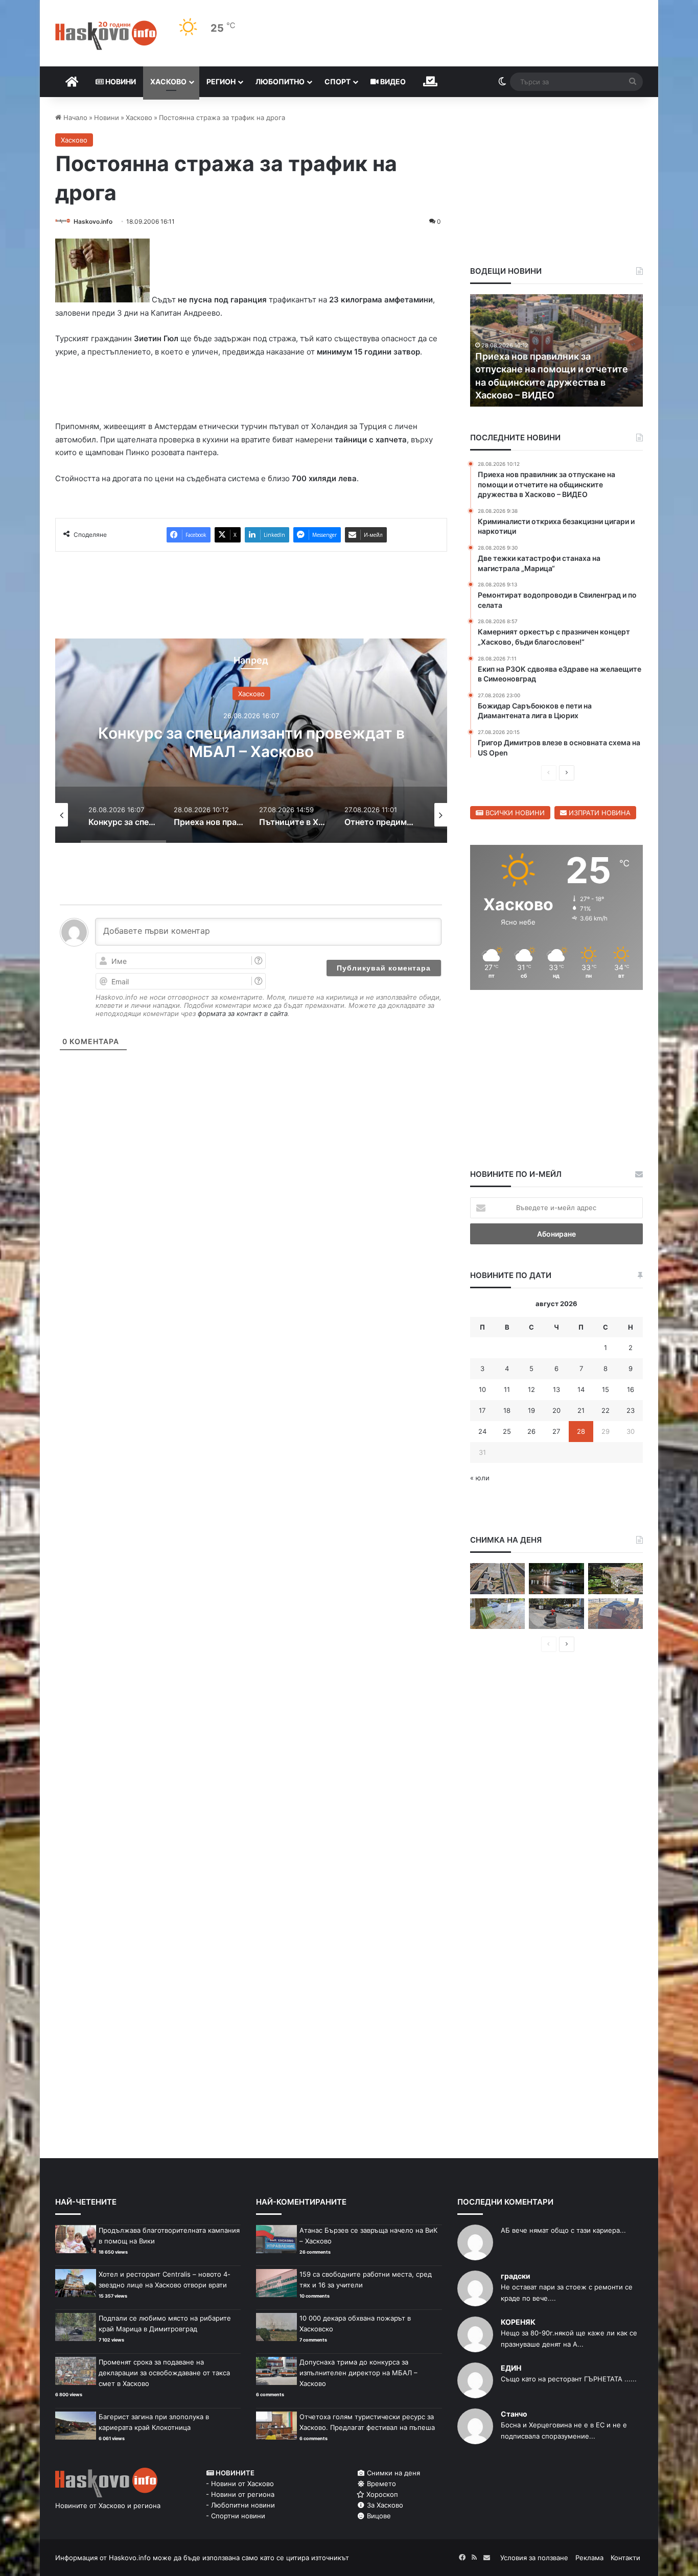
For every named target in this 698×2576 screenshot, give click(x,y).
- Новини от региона (240, 2494)
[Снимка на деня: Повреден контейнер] (497, 1614)
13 (556, 1389)
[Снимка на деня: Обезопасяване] (556, 1614)
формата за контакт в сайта (243, 1013)
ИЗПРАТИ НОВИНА (599, 813)
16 (631, 1389)
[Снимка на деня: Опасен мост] (497, 1579)
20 (556, 1410)
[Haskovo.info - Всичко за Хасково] (106, 35)
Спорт (338, 81)
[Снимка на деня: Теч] (556, 1579)
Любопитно (280, 81)
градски (516, 2276)
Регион (221, 81)
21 (581, 1410)
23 (631, 1410)
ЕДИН (511, 2368)
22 (606, 1410)
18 (507, 1410)
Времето (380, 2484)
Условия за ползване (534, 2558)
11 (507, 1389)
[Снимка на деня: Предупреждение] (615, 1614)
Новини (120, 81)
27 (556, 1431)
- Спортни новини (236, 2516)
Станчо (514, 2414)
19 (531, 1410)
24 (482, 1431)
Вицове (378, 2516)
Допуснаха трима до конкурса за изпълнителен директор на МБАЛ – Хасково (358, 2373)
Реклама (589, 2558)
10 (482, 1389)
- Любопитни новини (240, 2505)
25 (507, 1431)
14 (581, 1389)
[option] (251, 741)
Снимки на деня (392, 2473)
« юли (480, 1478)
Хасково (168, 81)
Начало (74, 117)
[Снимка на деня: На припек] (615, 1579)
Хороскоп (381, 2494)
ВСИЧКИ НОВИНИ (514, 813)
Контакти (625, 2558)
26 (531, 1431)
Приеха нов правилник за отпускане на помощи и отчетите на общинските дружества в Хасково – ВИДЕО (251, 751)
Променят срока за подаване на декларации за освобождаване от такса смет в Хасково (164, 2373)
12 (531, 1389)
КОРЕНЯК (518, 2322)
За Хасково (384, 2505)
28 (581, 1431)
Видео (392, 81)
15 (606, 1389)
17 (482, 1410)
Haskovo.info (93, 221)
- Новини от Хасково (240, 2484)
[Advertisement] (251, 1131)
